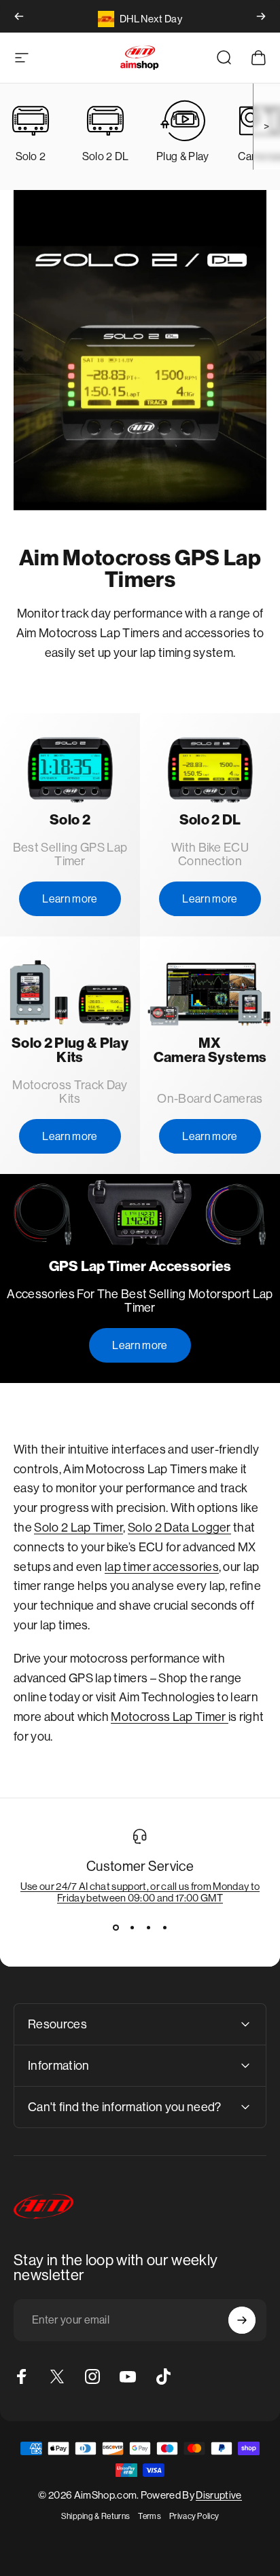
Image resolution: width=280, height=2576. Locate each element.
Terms (150, 2516)
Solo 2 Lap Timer (78, 1528)
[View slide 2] (132, 1928)
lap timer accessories (162, 1567)
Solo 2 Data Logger (179, 1528)
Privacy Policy (194, 2516)
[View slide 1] (116, 1928)
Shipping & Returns (96, 2516)
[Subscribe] (242, 2320)
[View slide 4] (164, 1928)
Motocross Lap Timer (169, 1717)
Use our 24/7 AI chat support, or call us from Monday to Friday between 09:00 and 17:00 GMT (140, 1892)
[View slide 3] (148, 1928)
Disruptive (218, 2495)
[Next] (261, 16)
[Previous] (19, 16)
